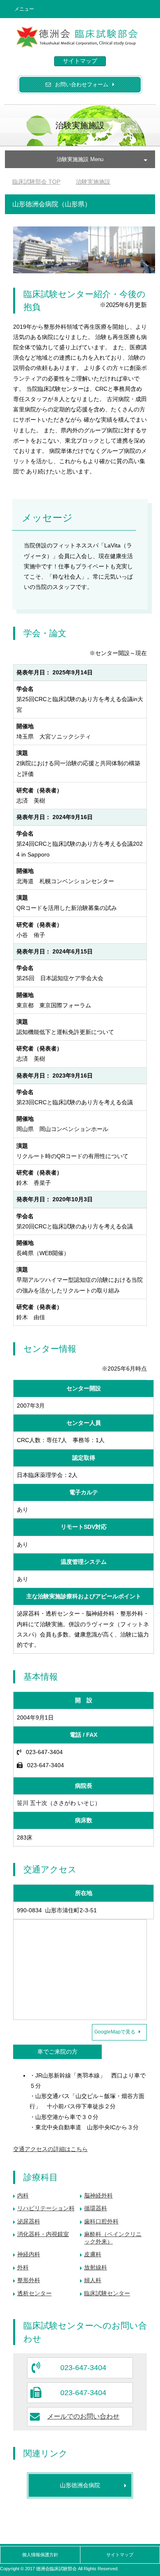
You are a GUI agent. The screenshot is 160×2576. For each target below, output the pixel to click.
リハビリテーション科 (46, 2208)
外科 (23, 2267)
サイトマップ (80, 61)
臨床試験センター (107, 2293)
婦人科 (93, 2280)
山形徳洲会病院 (80, 2485)
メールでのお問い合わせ (83, 2416)
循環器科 (96, 2208)
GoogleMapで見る (115, 2032)
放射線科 (96, 2267)
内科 (23, 2195)
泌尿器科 (29, 2221)
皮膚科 (93, 2254)
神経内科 (29, 2254)
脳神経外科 (98, 2195)
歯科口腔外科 (101, 2221)
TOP (36, 182)
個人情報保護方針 (40, 2555)
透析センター (34, 2293)
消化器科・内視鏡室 (43, 2234)
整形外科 (29, 2280)
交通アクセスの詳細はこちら (50, 2149)
